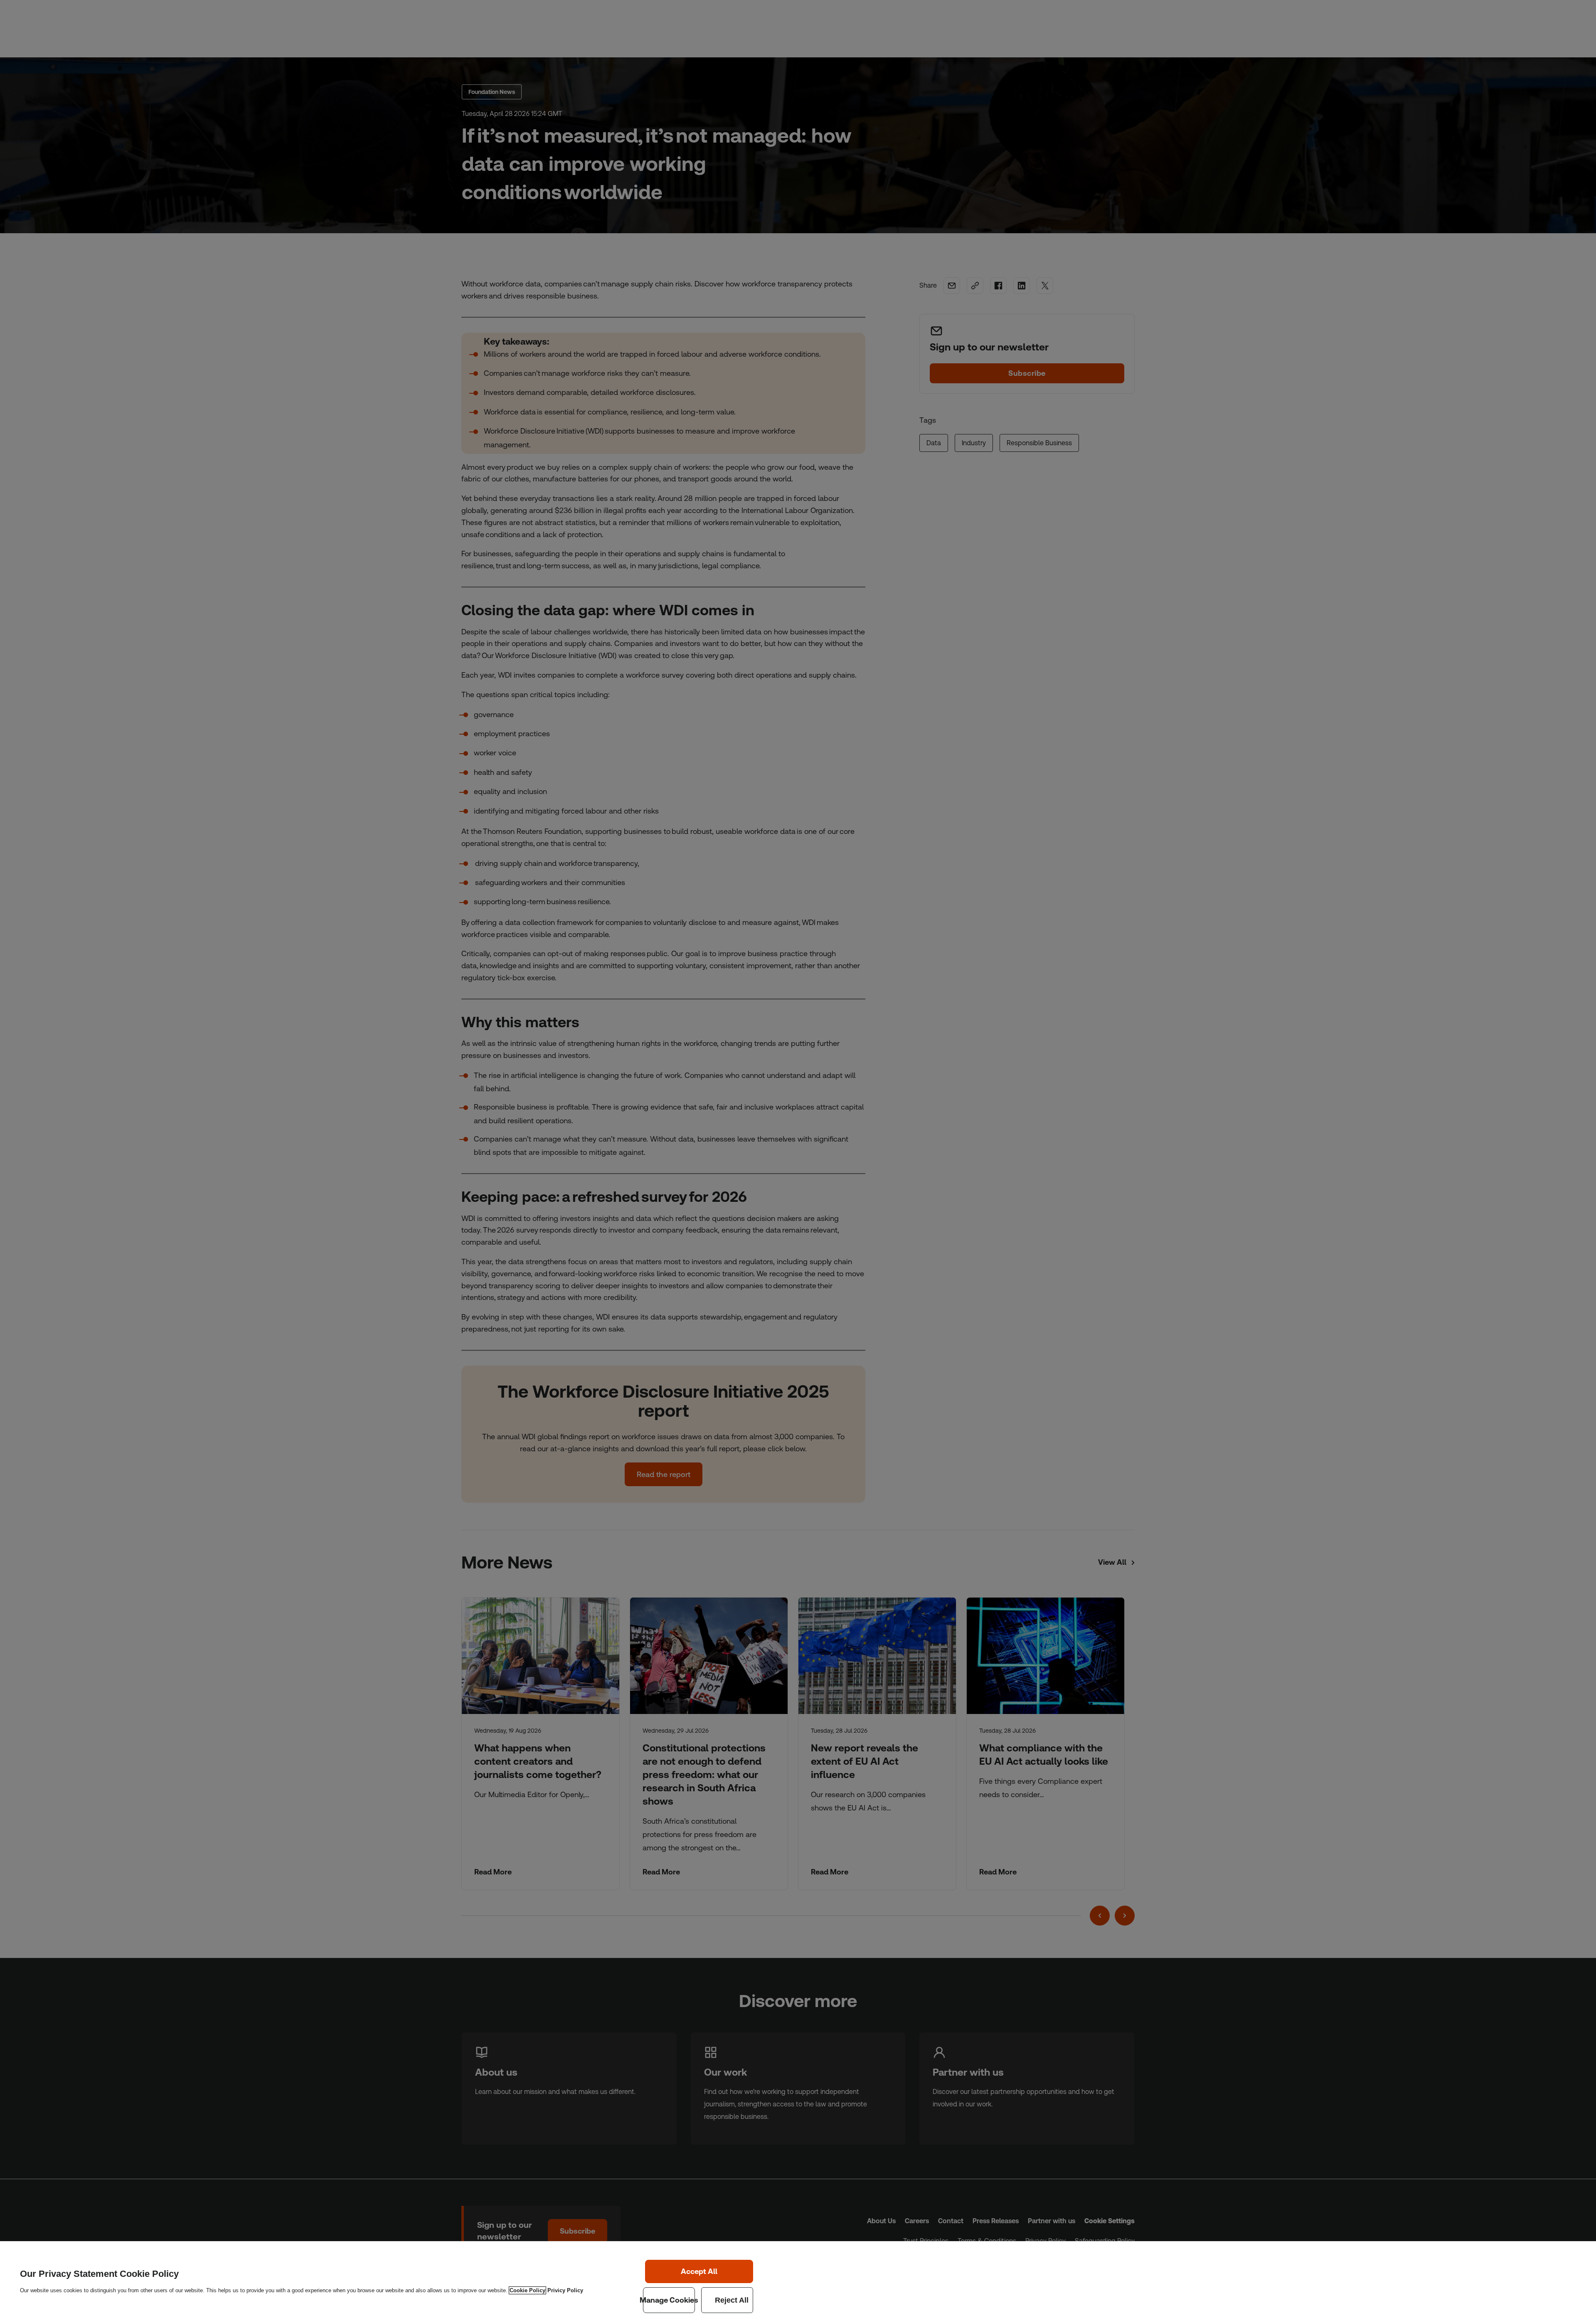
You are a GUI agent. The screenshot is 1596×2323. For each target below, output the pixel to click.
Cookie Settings (669, 2300)
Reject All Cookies (727, 2300)
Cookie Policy (527, 2290)
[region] (798, 2282)
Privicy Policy (565, 2290)
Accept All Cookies (699, 2271)
